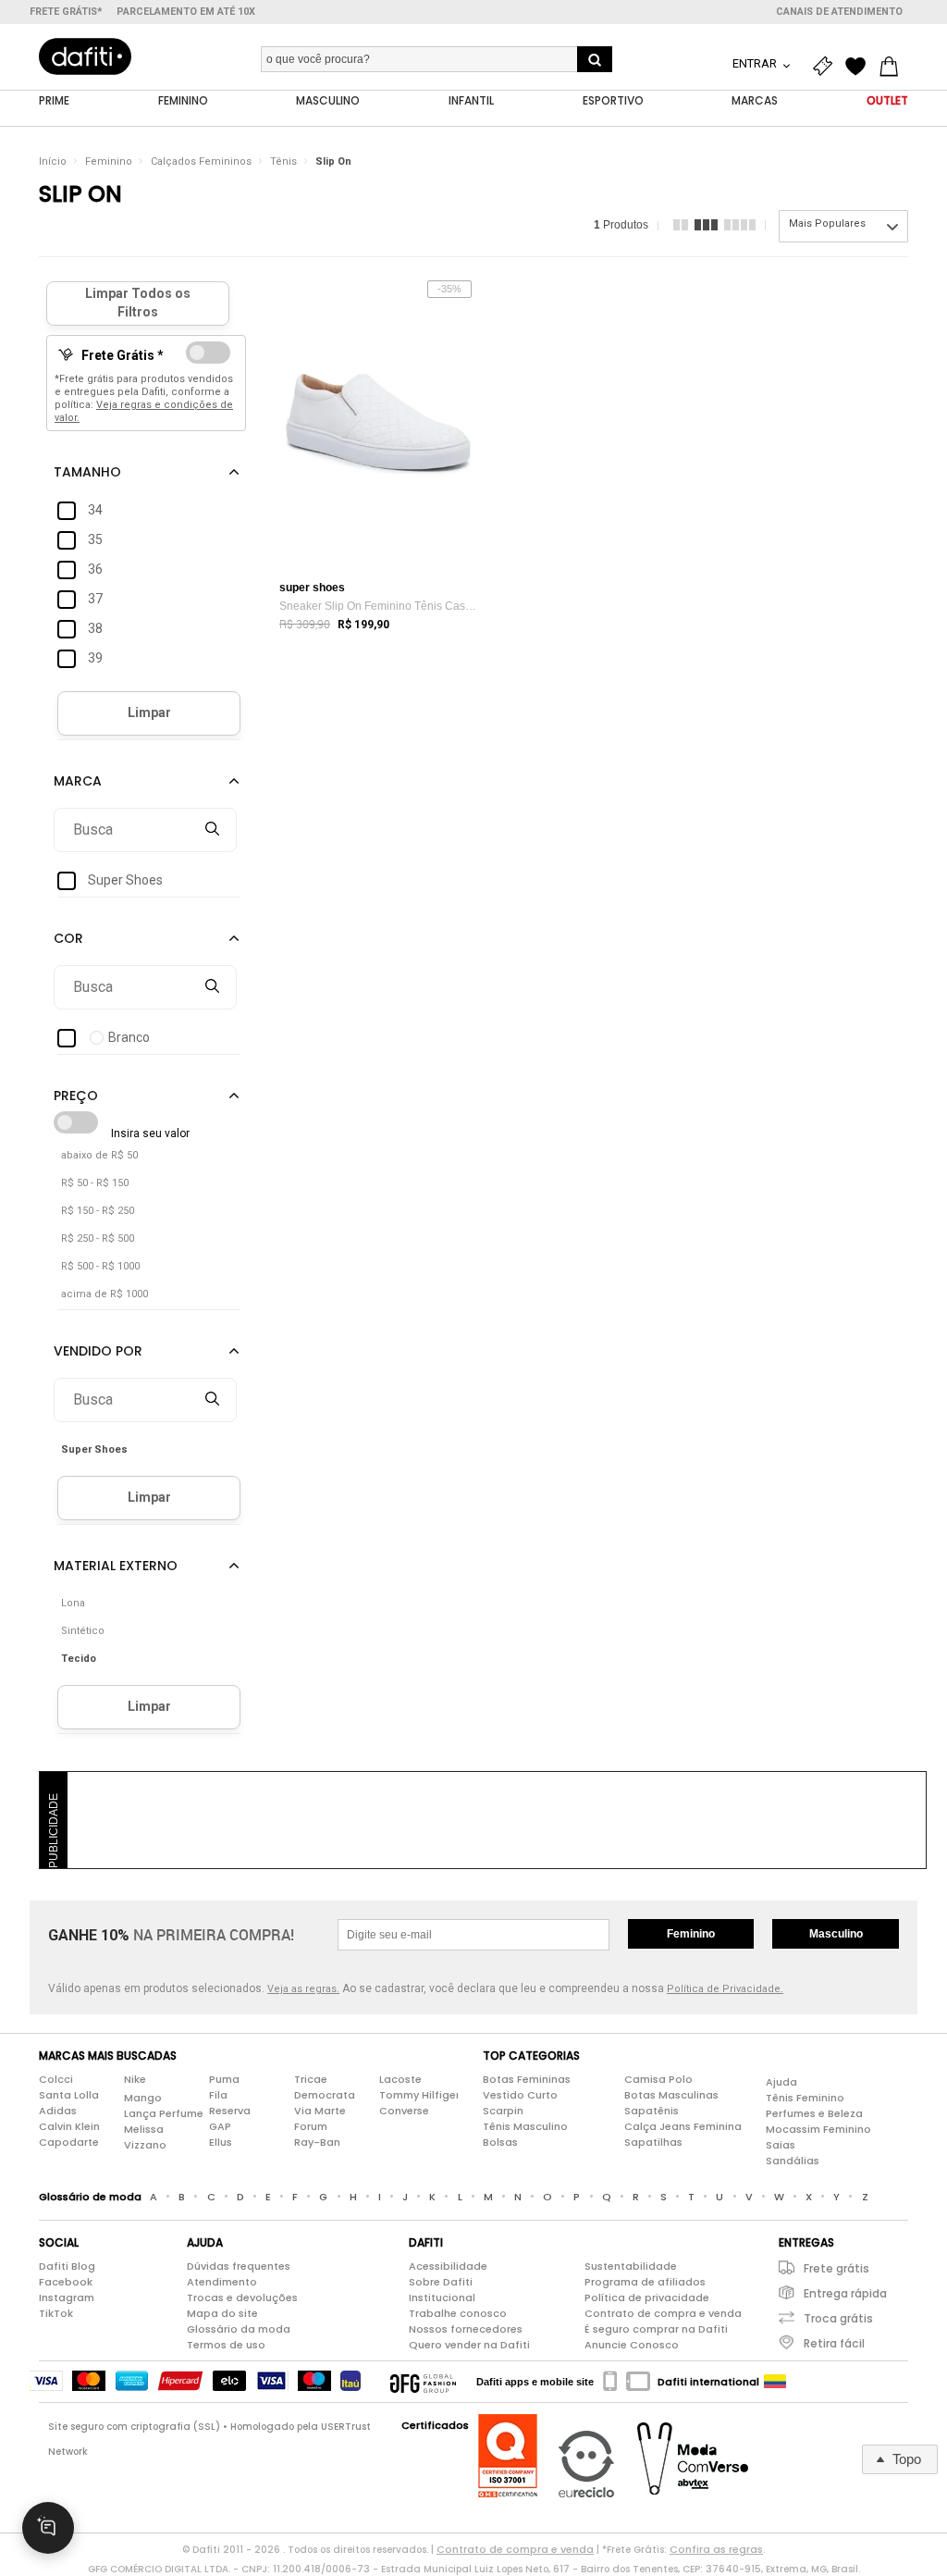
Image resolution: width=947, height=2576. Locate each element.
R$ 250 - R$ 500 (98, 1238)
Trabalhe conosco (458, 2313)
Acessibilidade (448, 2266)
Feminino (109, 161)
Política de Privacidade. (725, 1989)
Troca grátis (838, 2318)
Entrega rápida (845, 2293)
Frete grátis (836, 2268)
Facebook (66, 2282)
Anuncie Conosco (632, 2345)
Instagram (67, 2297)
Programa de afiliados (645, 2282)
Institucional (442, 2297)
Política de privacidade (647, 2297)
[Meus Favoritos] (860, 67)
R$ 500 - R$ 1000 (100, 1266)
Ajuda (781, 2082)
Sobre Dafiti (441, 2282)
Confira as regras (716, 2549)
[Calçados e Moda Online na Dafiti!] (85, 56)
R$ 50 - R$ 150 (95, 1183)
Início (53, 161)
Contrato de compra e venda (663, 2313)
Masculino (836, 1934)
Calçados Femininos (201, 161)
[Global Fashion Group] (423, 2382)
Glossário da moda (239, 2329)
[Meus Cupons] (827, 67)
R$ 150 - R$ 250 (98, 1211)
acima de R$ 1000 (105, 1294)
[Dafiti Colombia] (775, 2382)
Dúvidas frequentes (239, 2266)
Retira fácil (834, 2343)
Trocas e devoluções (242, 2297)
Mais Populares (827, 223)
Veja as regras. (303, 1989)
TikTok (56, 2313)
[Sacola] (893, 67)
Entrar (756, 63)
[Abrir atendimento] (48, 2528)
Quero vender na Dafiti (469, 2345)
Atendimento (222, 2282)
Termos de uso (226, 2345)
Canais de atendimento (839, 12)
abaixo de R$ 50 (99, 1155)
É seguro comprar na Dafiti (656, 2329)
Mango (143, 2098)
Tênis (283, 161)
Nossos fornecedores (466, 2329)
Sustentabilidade (631, 2266)
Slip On (333, 161)
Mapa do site (222, 2313)
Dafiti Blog (67, 2266)
